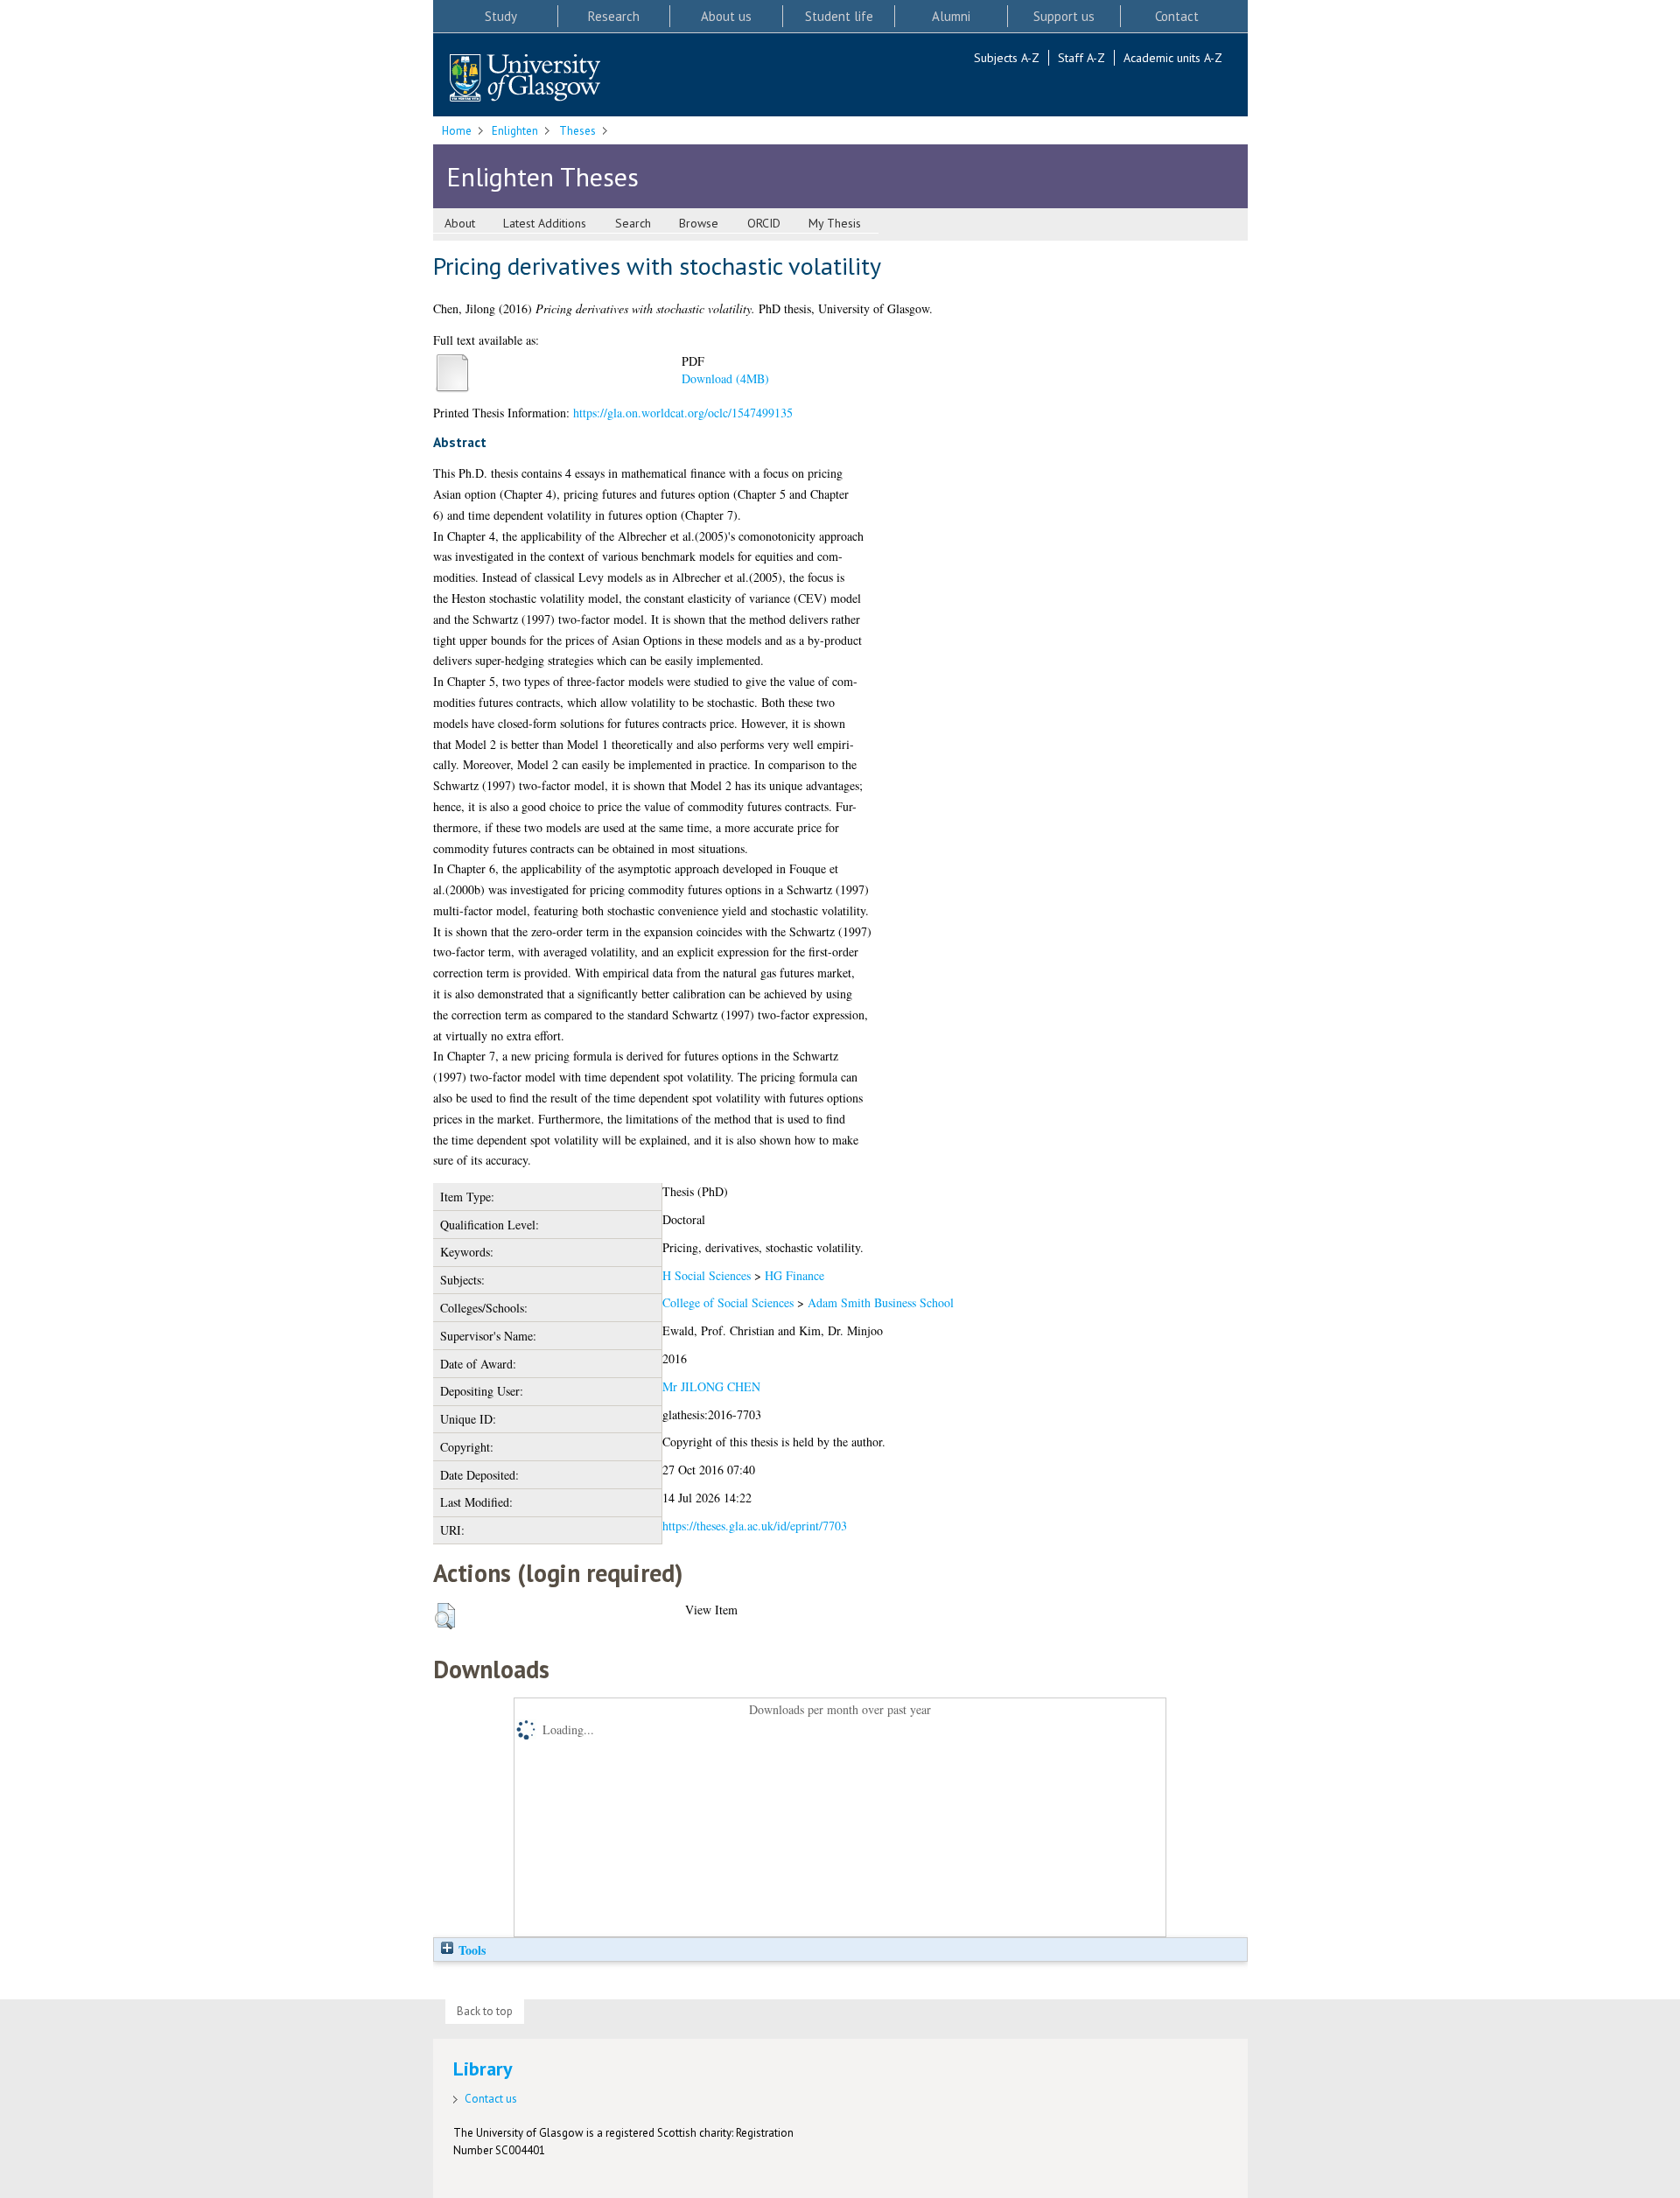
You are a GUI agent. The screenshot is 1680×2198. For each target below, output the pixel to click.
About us (726, 16)
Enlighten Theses (542, 176)
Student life (839, 16)
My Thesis (835, 223)
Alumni (951, 16)
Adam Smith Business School (881, 1302)
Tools (470, 1950)
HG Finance (794, 1275)
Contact (1177, 16)
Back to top (485, 2011)
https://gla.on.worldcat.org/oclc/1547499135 (683, 413)
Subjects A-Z (1007, 58)
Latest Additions (545, 223)
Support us (1064, 16)
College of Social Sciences (728, 1302)
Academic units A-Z (1173, 58)
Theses (577, 131)
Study (501, 16)
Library (483, 2068)
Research (614, 16)
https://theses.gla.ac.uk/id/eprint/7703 (755, 1526)
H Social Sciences (707, 1275)
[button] (445, 1616)
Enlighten (515, 131)
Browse (699, 223)
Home (457, 131)
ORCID (764, 223)
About (460, 223)
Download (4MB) (725, 378)
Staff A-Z (1081, 58)
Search (633, 223)
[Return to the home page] (525, 79)
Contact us (491, 2099)
